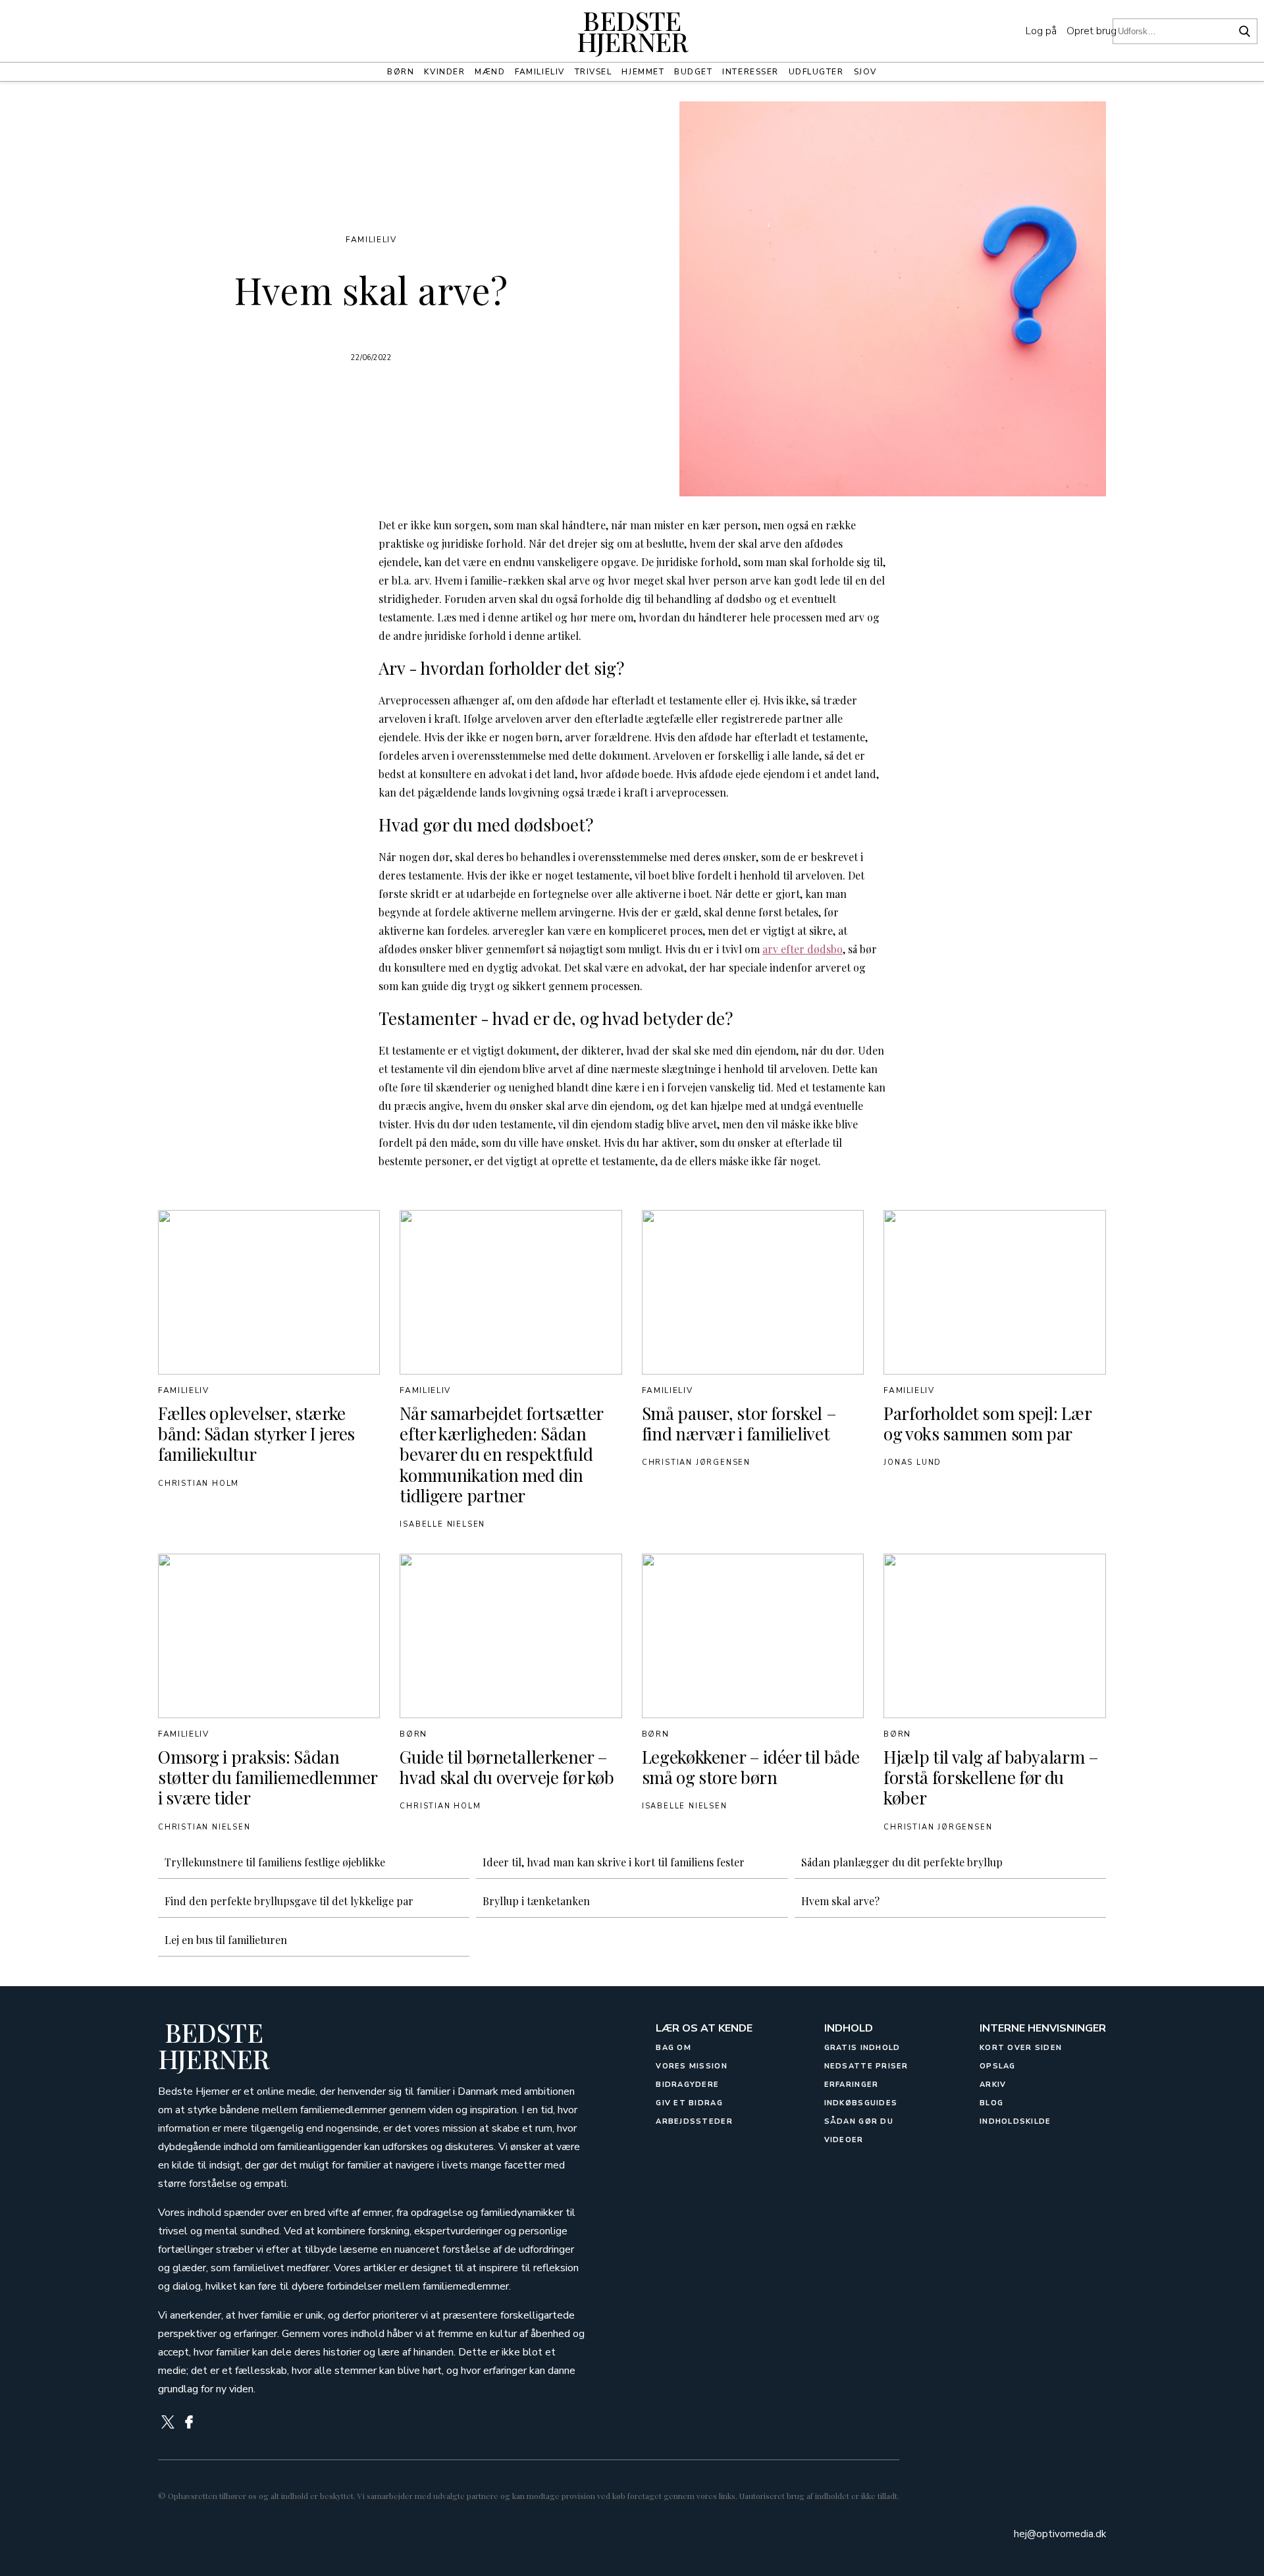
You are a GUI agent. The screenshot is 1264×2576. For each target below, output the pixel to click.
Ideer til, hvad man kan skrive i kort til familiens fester (614, 1862)
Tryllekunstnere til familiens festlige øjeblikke (275, 1862)
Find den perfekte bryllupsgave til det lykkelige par (289, 1901)
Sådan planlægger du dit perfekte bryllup (902, 1862)
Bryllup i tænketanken (536, 1901)
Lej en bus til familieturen (226, 1940)
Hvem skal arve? (840, 1901)
